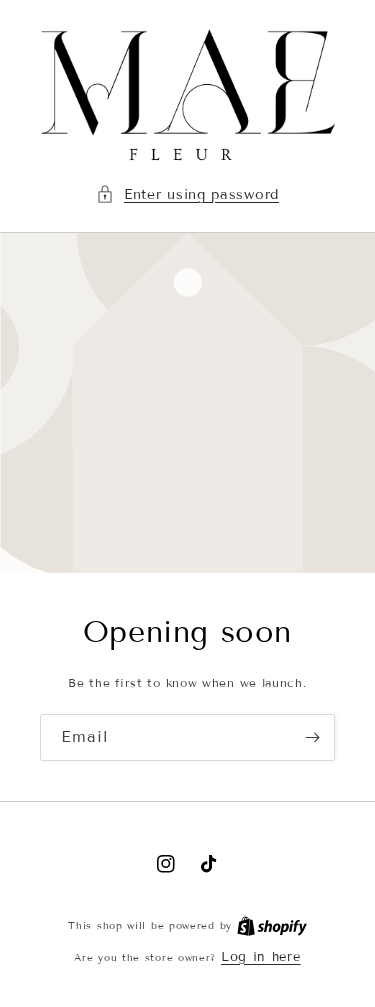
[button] (187, 194)
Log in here (261, 957)
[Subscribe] (312, 737)
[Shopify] (272, 925)
